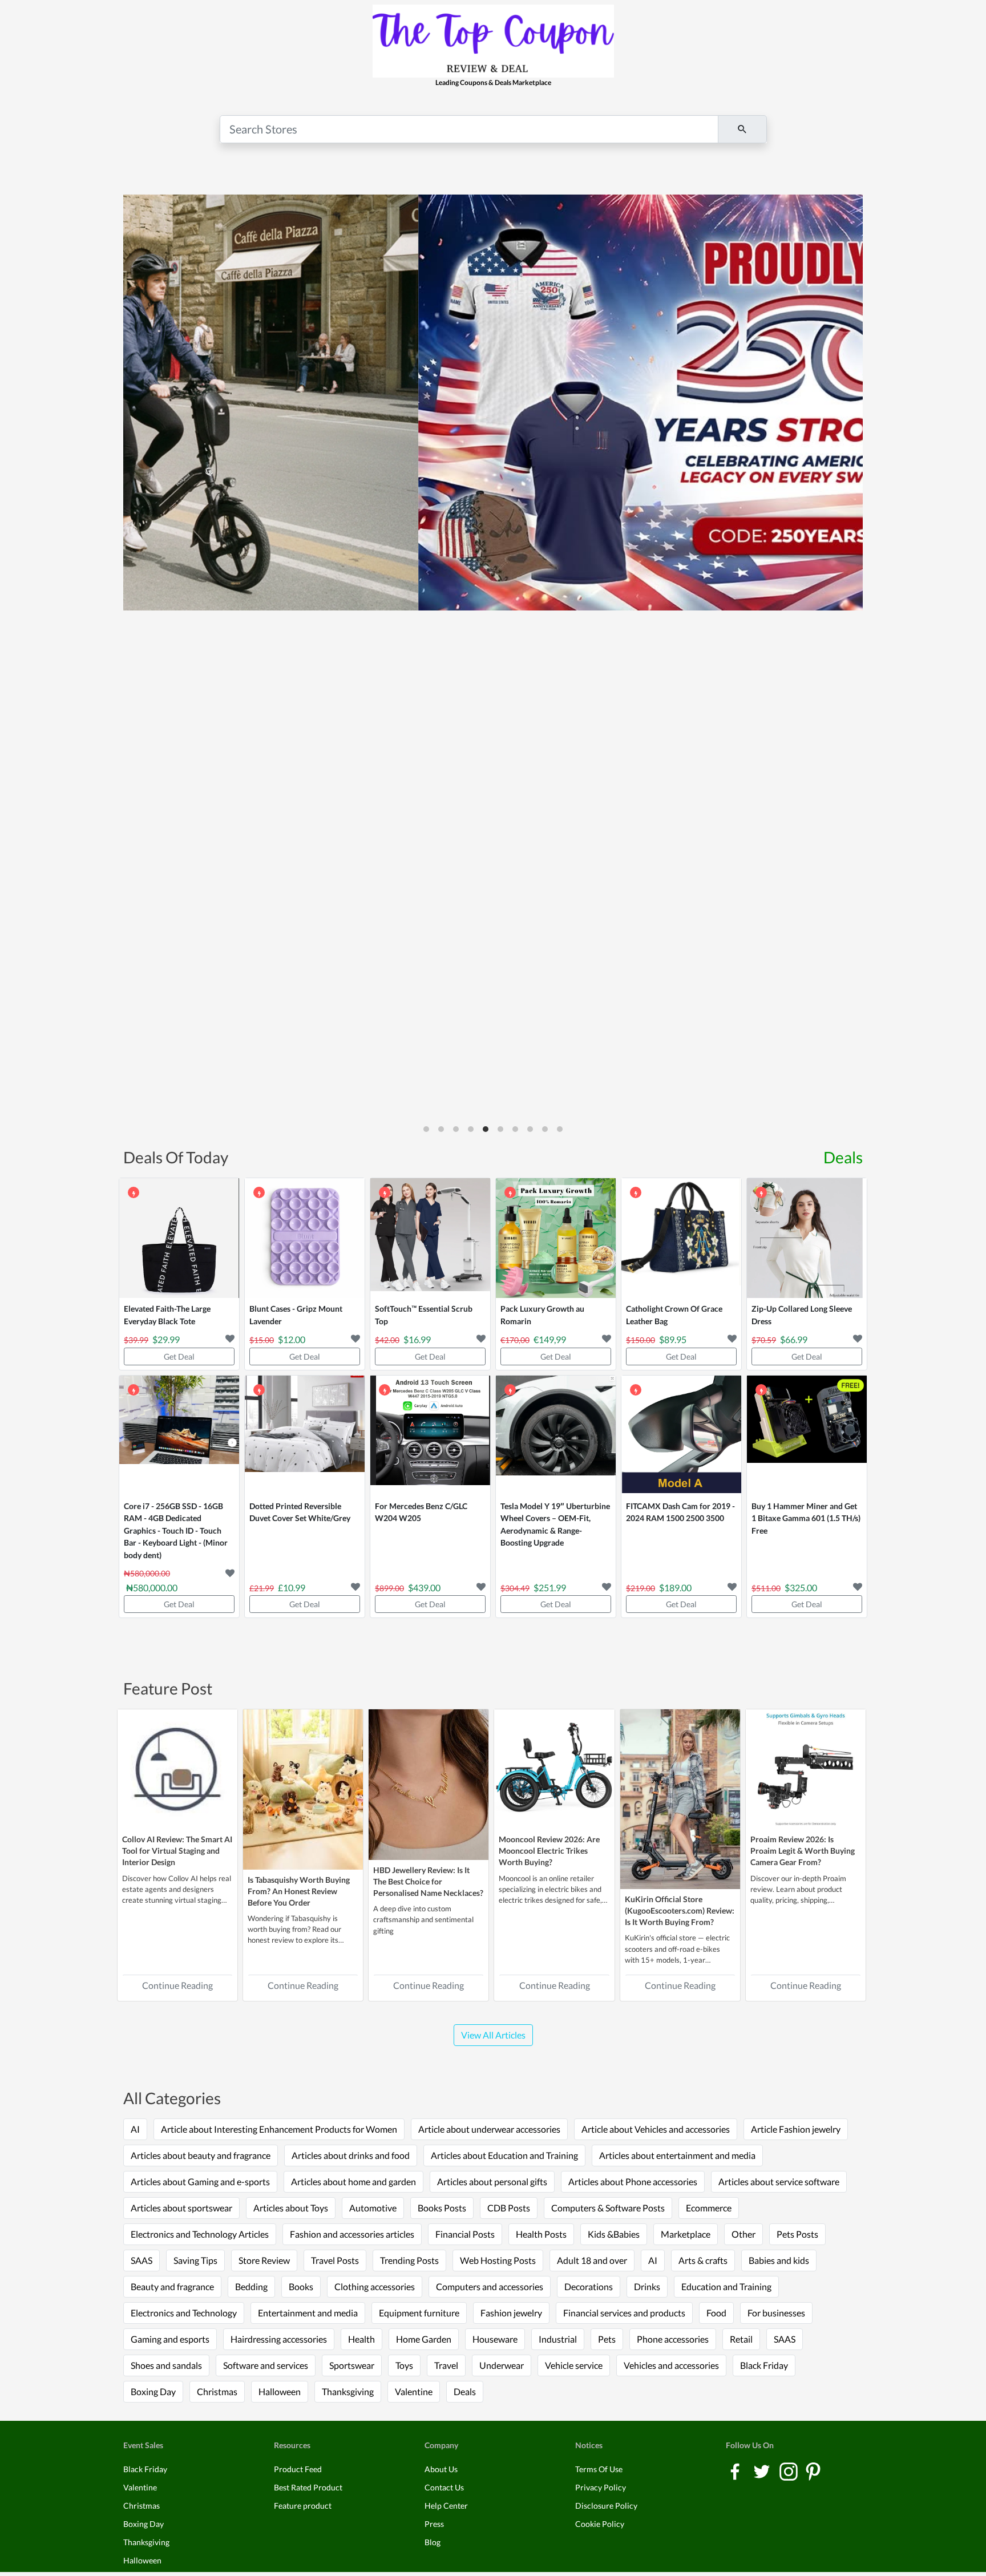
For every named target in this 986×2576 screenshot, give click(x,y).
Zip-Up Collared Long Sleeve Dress (802, 1315)
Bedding (251, 2286)
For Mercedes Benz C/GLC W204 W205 (421, 1512)
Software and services (266, 2365)
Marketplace (686, 2234)
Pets (607, 2339)
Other (743, 2234)
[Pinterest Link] (813, 2471)
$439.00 (424, 1588)
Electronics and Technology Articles (200, 2234)
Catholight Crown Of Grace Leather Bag (674, 1315)
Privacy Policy (601, 2487)
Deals (843, 1157)
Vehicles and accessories (671, 2365)
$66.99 (794, 1339)
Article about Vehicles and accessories (656, 2129)
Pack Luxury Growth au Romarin (542, 1315)
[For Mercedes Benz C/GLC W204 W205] (430, 1435)
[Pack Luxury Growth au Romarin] (556, 1238)
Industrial (558, 2339)
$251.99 (550, 1588)
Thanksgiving (348, 2391)
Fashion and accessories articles (352, 2234)
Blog (433, 2542)
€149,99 (550, 1339)
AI (135, 2129)
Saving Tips (195, 2260)
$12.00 (292, 1339)
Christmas (217, 2391)
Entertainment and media (308, 2313)
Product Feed (298, 2469)
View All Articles (493, 2035)
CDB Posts (509, 2208)
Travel (446, 2365)
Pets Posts (797, 2234)
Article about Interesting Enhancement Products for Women (279, 2129)
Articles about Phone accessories (633, 2181)
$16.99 (417, 1339)
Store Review (264, 2260)
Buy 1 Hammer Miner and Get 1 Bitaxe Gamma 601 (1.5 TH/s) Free (806, 1518)
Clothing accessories (375, 2286)
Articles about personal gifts (492, 2181)
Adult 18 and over (592, 2260)
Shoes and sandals (166, 2365)
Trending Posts (409, 2260)
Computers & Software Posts (608, 2208)
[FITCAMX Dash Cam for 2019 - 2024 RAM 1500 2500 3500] (681, 1435)
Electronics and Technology (184, 2313)
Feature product (303, 2506)
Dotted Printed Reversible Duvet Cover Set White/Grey (300, 1512)
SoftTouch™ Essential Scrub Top (424, 1315)
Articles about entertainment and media (677, 2155)
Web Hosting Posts (498, 2260)
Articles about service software (779, 2181)
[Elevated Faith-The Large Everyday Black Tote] (179, 1238)
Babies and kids (779, 2260)
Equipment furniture (419, 2313)
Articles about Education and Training (504, 2155)
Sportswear (352, 2365)
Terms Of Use (599, 2469)
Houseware (495, 2339)
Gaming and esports (170, 2339)
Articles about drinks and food (351, 2155)
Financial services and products (624, 2313)
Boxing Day (153, 2391)
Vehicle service (574, 2365)
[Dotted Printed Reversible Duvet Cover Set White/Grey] (305, 1435)
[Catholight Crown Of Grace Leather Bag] (681, 1238)
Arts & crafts (703, 2260)
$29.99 (166, 1339)
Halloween (280, 2391)
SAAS (142, 2260)
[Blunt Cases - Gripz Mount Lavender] (305, 1238)
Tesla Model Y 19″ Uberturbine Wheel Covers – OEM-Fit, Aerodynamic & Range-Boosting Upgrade (555, 1524)
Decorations (589, 2286)
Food (716, 2313)
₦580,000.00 (152, 1588)
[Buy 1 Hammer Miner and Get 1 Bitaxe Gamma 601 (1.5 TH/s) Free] (807, 1435)
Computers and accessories (490, 2286)
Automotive (373, 2208)
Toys (404, 2365)
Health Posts (541, 2234)
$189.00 (675, 1588)
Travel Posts (335, 2260)
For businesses (776, 2313)
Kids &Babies (614, 2234)
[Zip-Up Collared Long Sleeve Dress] (807, 1238)
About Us (441, 2469)
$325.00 (801, 1588)
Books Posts (442, 2208)
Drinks (647, 2286)
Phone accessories (673, 2339)
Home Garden (424, 2339)
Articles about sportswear (181, 2208)
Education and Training (726, 2286)
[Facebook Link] (736, 2471)
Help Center (446, 2506)
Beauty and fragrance (172, 2286)
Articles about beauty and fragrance (201, 2155)
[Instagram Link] (789, 2471)
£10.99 (292, 1588)
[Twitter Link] (763, 2471)
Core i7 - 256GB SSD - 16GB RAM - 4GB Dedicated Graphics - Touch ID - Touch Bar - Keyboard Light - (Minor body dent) (176, 1530)
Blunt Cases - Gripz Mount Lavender (296, 1315)
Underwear (502, 2365)
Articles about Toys (291, 2208)
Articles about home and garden (353, 2181)
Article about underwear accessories (489, 2129)
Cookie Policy (600, 2524)
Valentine (414, 2391)
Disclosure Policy (606, 2506)
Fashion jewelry (511, 2313)
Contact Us (444, 2487)
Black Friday (764, 2365)
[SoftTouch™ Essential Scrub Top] (430, 1238)
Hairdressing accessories (279, 2339)
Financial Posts (465, 2234)
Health (361, 2339)
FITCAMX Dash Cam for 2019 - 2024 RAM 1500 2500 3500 (680, 1512)
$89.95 (673, 1339)
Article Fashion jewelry (796, 2129)
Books (301, 2286)
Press (434, 2524)
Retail (741, 2339)
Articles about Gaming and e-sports (200, 2181)
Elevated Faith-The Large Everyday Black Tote (167, 1315)
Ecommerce (709, 2208)
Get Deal (179, 1356)
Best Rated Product (308, 2487)
